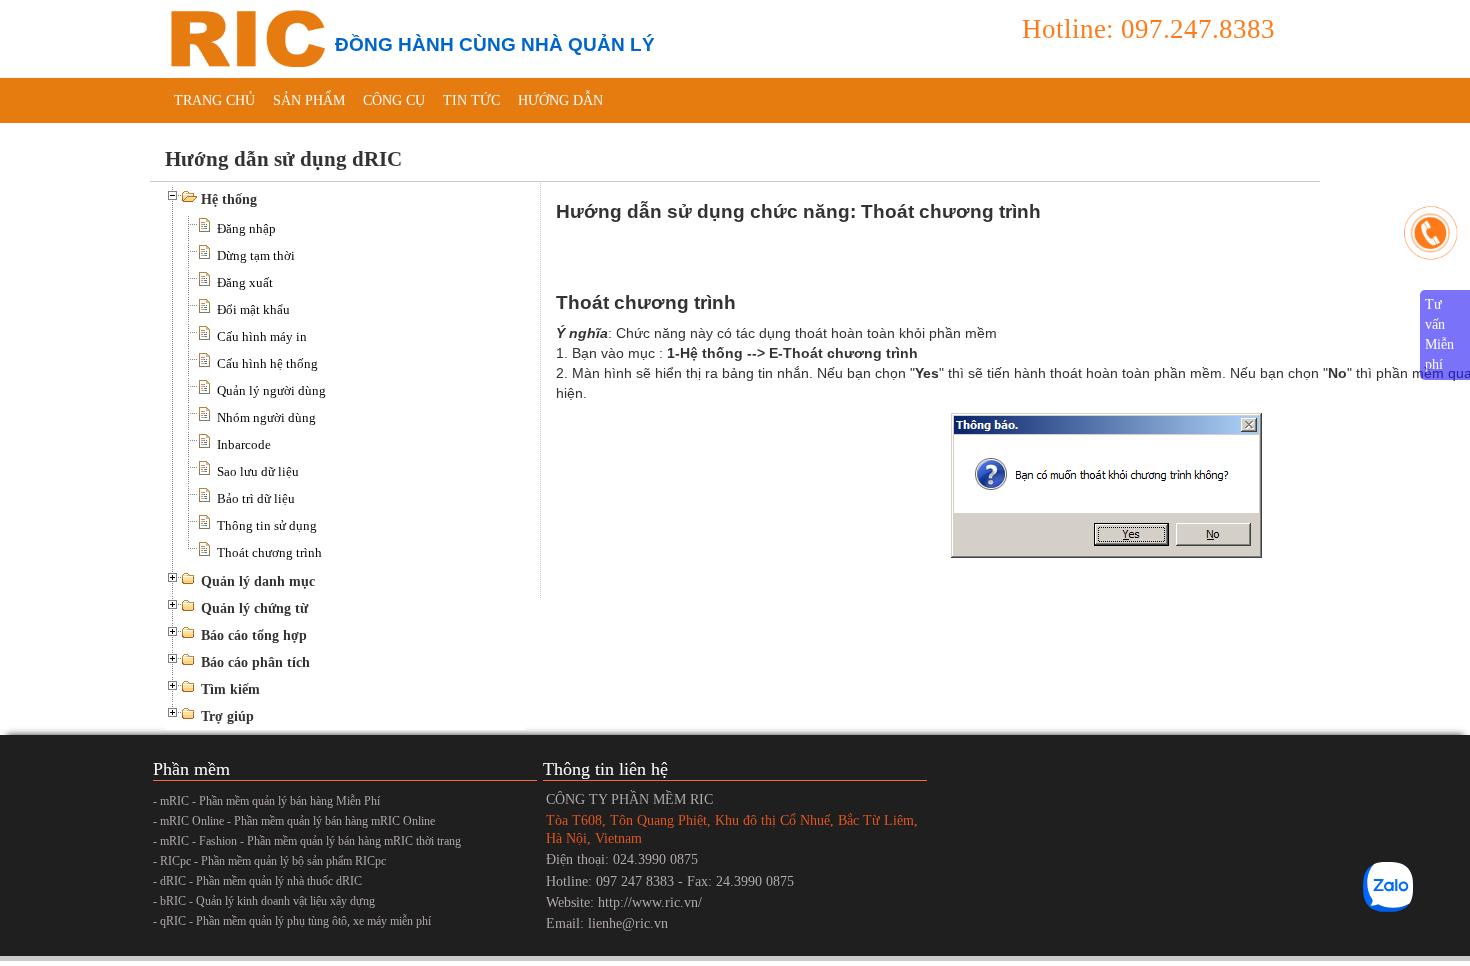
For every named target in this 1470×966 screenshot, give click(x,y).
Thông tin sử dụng (267, 525)
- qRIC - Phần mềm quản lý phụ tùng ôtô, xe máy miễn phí (292, 921)
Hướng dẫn (560, 100)
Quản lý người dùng (271, 390)
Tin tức (471, 100)
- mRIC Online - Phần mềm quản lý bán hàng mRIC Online (294, 821)
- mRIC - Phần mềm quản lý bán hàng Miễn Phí (266, 801)
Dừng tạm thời (256, 255)
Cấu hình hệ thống (267, 363)
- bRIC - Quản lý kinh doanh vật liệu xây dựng (264, 901)
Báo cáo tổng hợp (254, 635)
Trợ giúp (227, 716)
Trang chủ (214, 100)
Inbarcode (244, 444)
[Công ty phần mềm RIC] (245, 37)
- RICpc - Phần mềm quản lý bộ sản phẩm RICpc (269, 861)
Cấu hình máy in (262, 336)
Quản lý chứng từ (254, 608)
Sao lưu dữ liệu (258, 471)
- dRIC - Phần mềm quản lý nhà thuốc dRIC (257, 881)
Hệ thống (229, 199)
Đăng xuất (245, 282)
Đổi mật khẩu (253, 309)
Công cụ (394, 100)
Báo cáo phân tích (255, 662)
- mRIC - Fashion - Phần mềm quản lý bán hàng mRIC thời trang (307, 841)
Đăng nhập (246, 228)
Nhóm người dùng (266, 417)
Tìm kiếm (230, 689)
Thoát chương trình (269, 552)
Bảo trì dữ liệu (256, 498)
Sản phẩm (309, 100)
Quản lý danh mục (258, 581)
